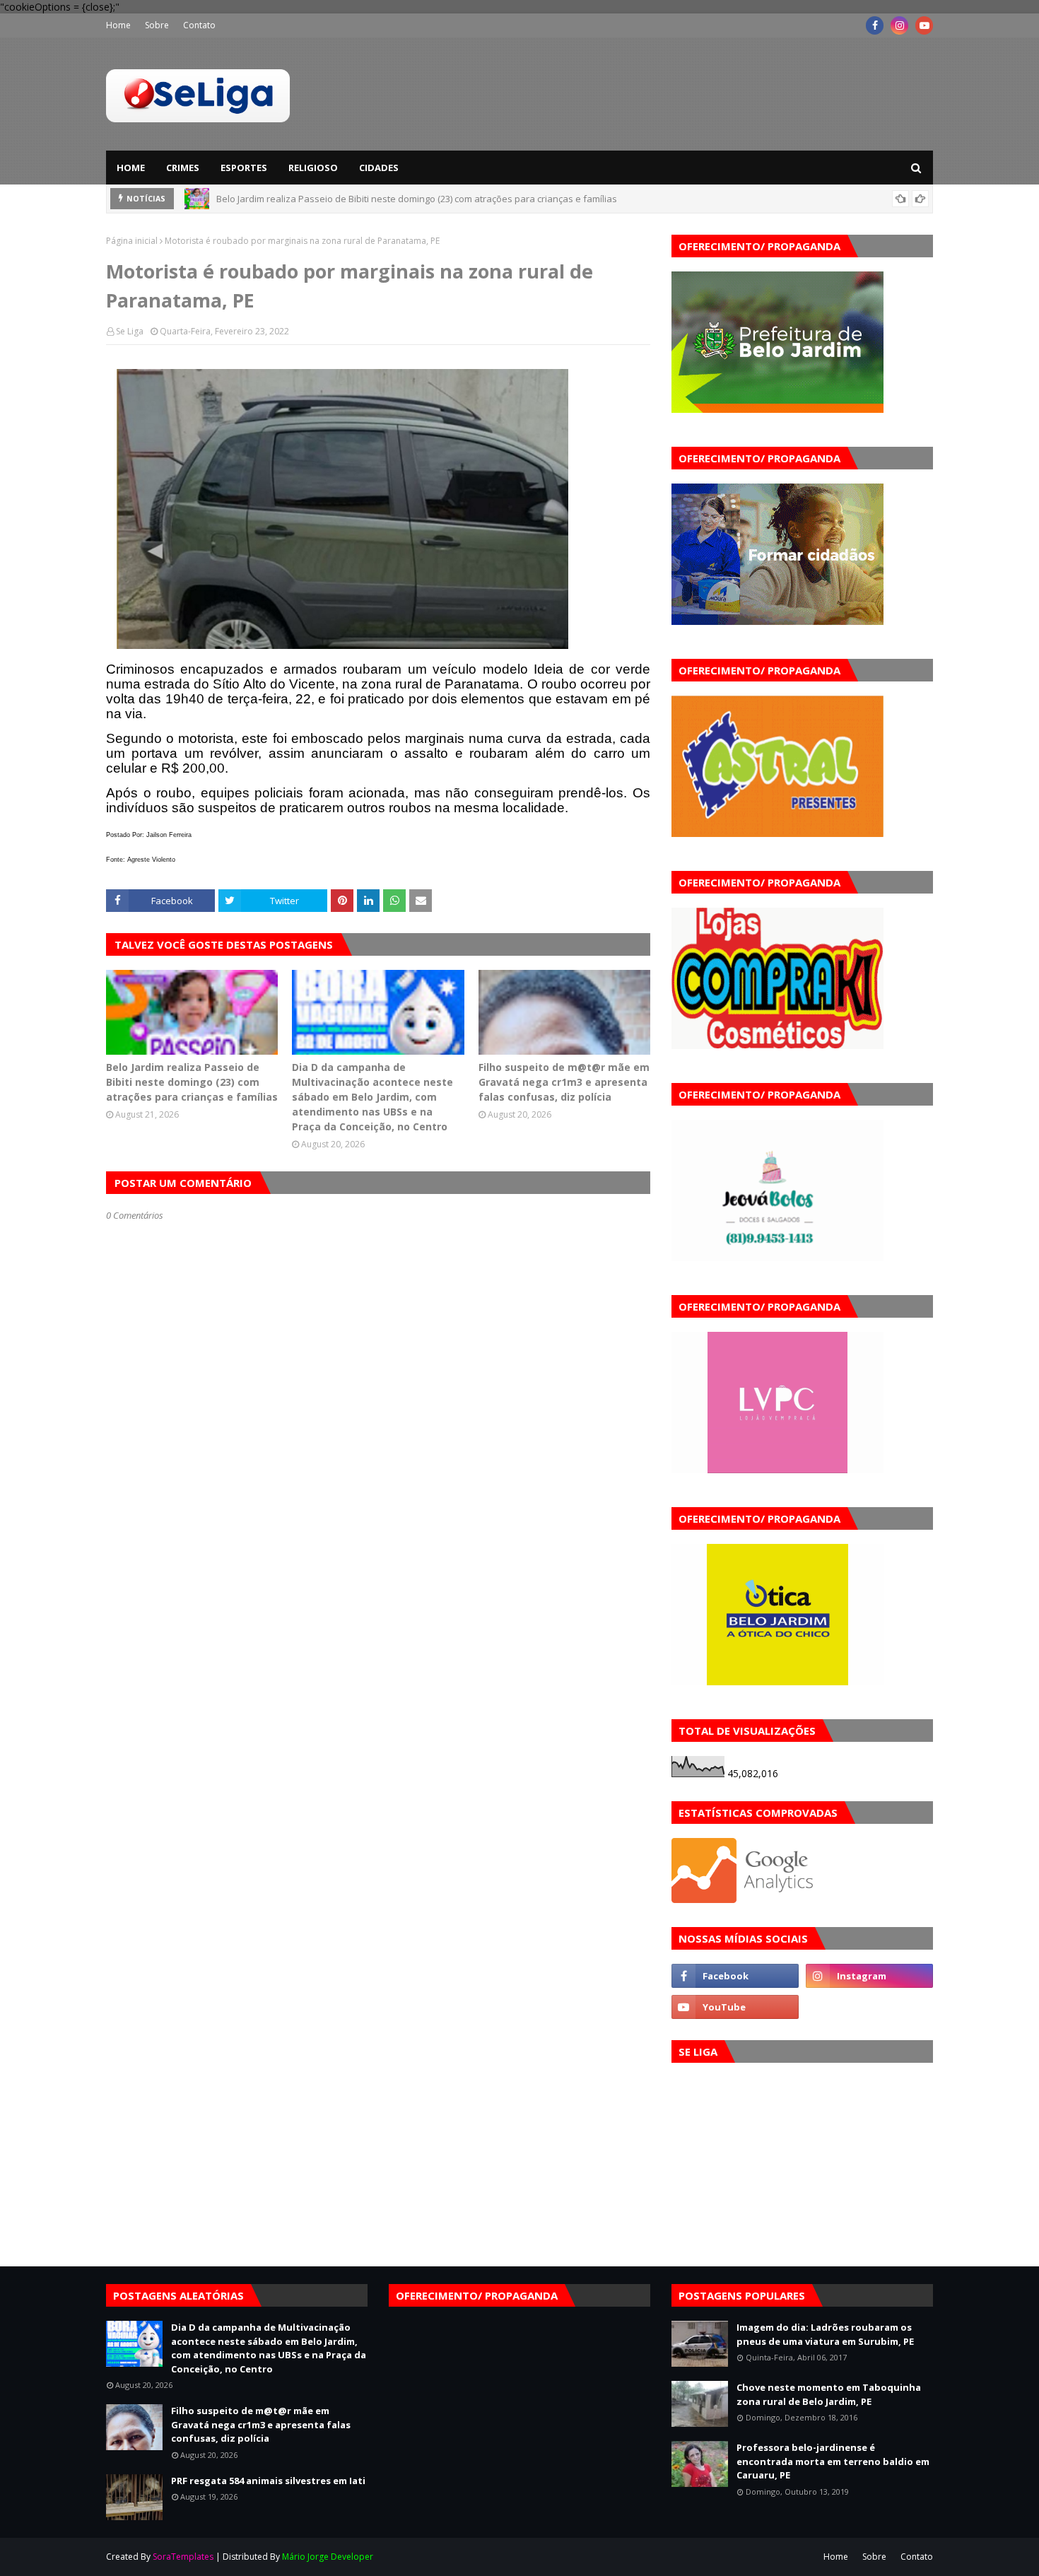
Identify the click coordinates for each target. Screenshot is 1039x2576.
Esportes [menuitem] (244, 168)
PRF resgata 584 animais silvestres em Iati (268, 2481)
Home (118, 25)
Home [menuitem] (131, 168)
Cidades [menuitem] (379, 168)
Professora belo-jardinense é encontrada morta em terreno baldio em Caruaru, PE (833, 2461)
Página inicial (132, 241)
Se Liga (130, 331)
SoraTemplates (183, 2557)
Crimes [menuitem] (183, 168)
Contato (199, 25)
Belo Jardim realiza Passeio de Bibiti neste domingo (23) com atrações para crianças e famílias (417, 199)
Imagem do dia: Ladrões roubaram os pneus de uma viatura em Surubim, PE (825, 2334)
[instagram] (899, 25)
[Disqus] (378, 1721)
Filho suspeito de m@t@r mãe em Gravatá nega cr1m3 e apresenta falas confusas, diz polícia (564, 1082)
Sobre (157, 25)
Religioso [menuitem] (313, 168)
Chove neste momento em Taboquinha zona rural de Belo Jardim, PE (829, 2394)
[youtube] (924, 25)
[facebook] (875, 25)
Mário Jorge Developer (328, 2557)
